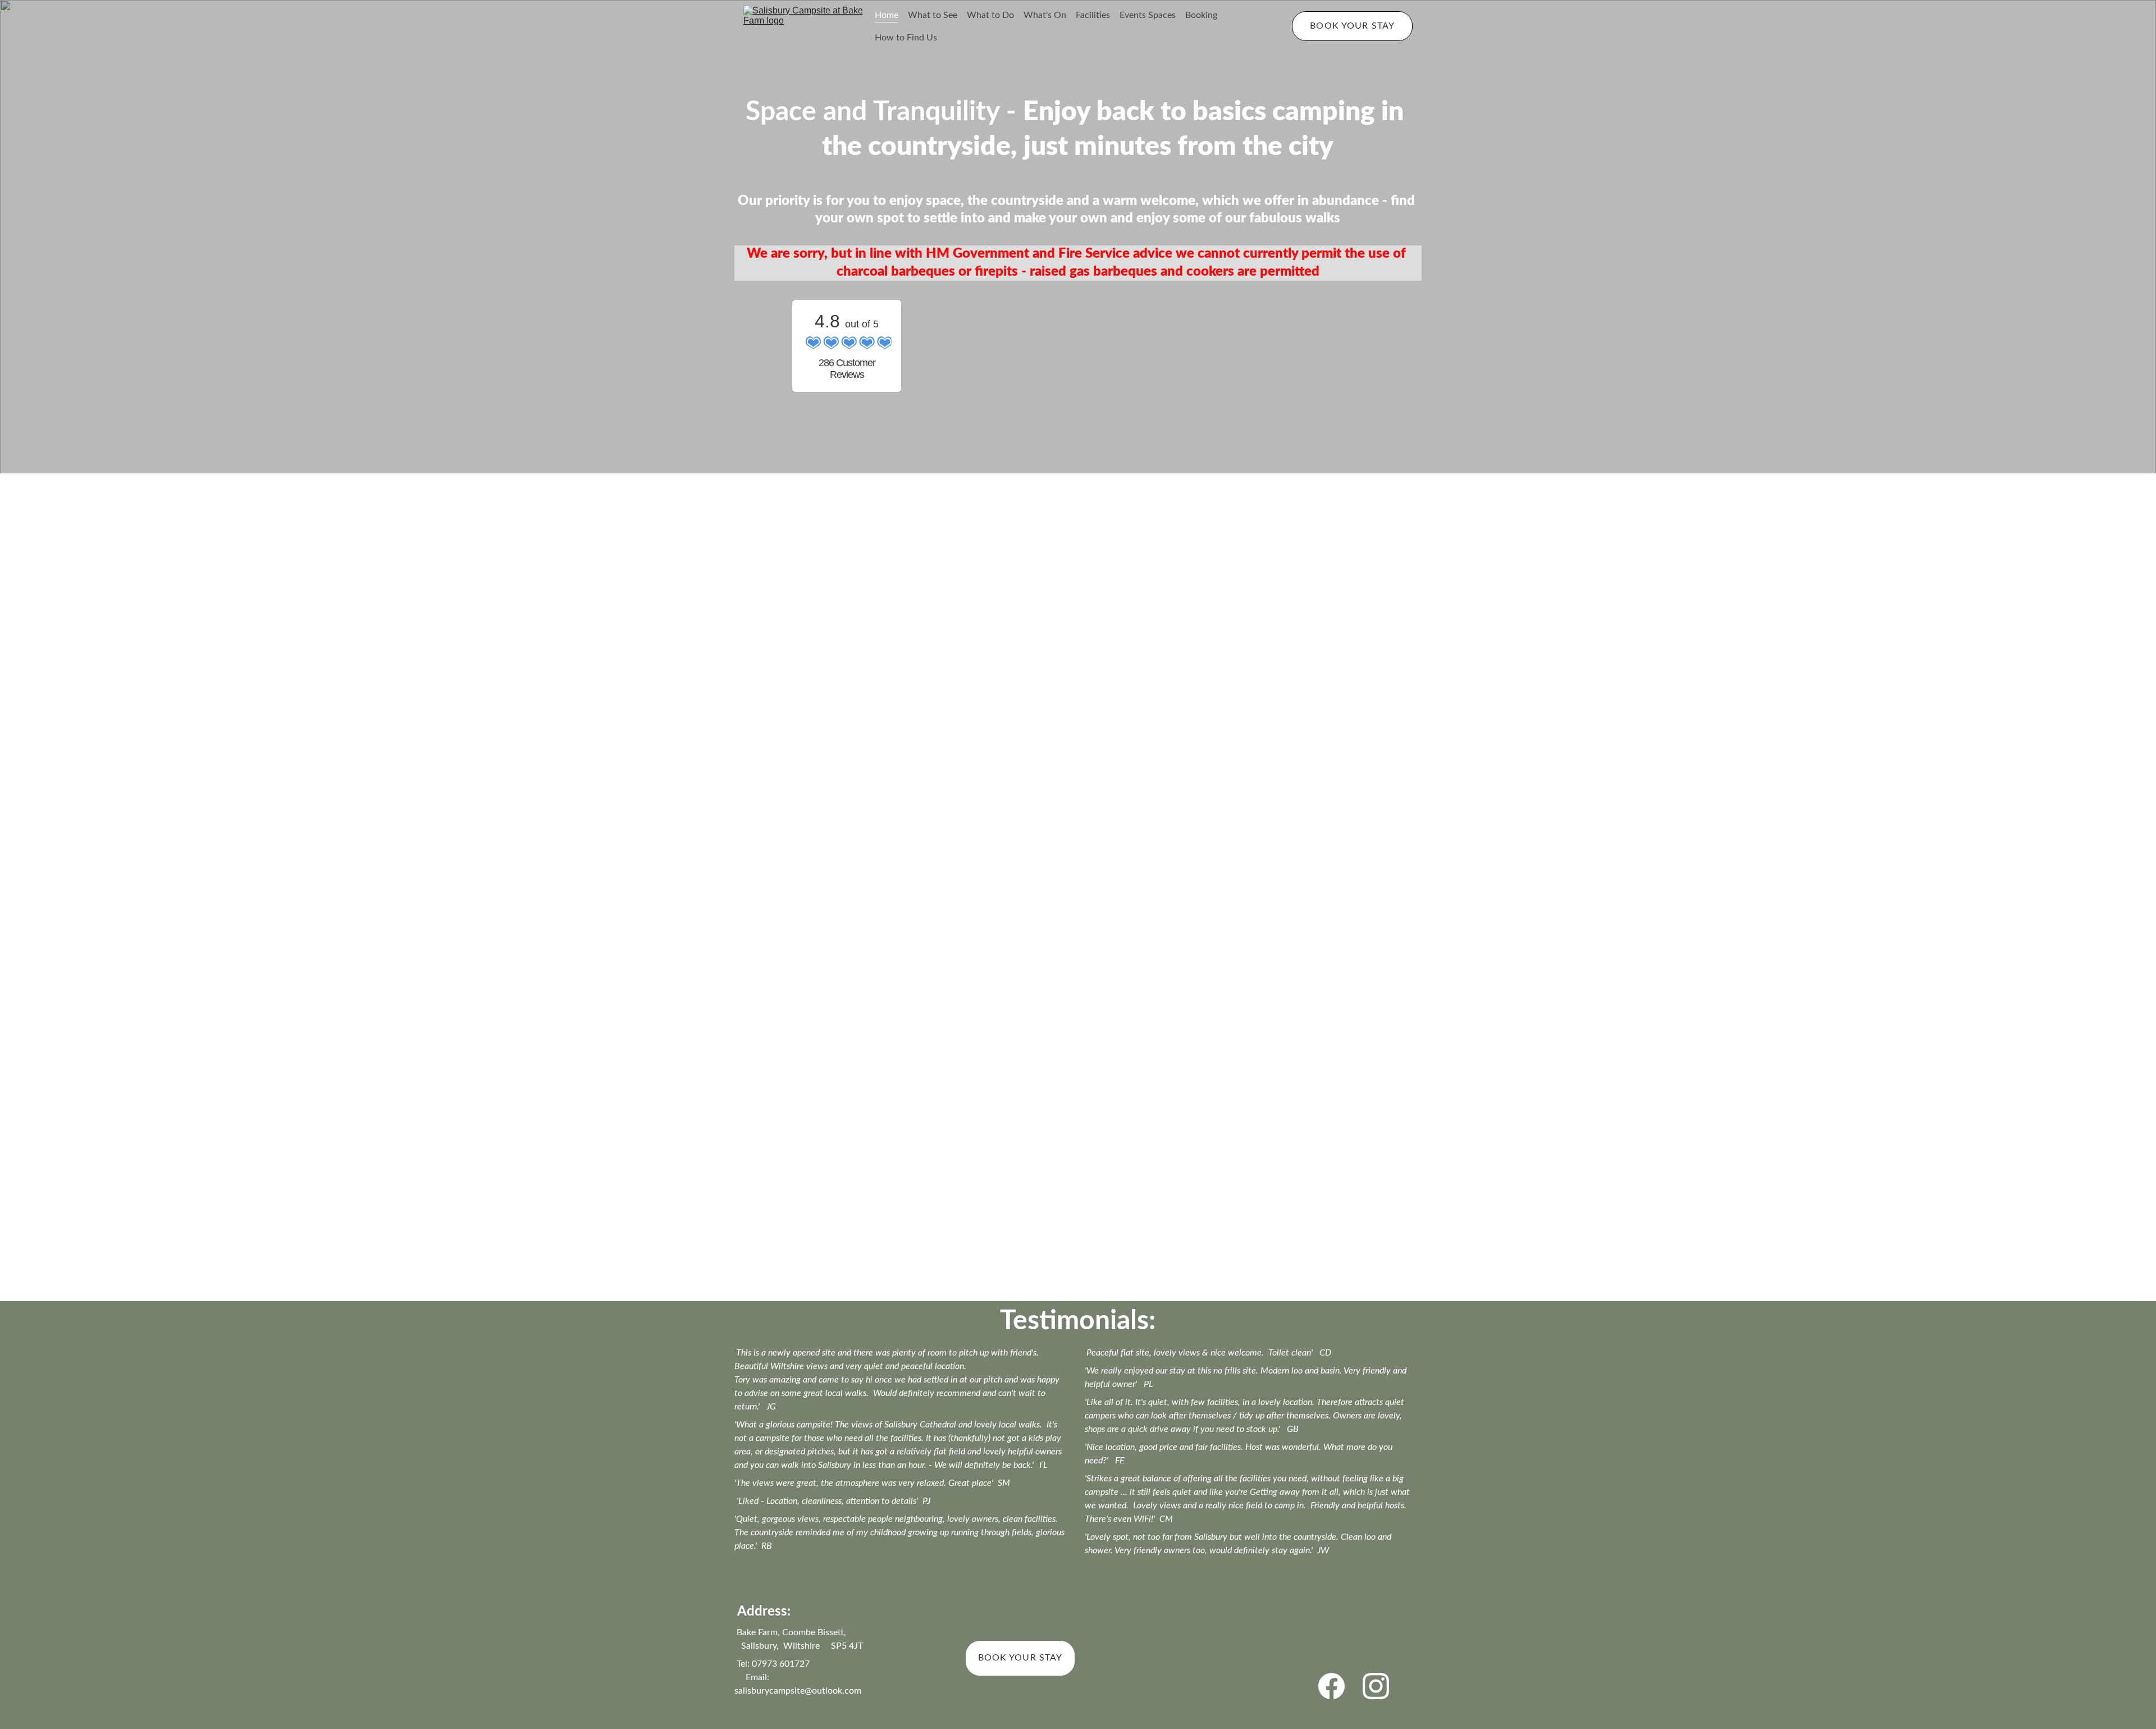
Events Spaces (1148, 15)
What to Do (990, 15)
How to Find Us (906, 38)
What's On (1045, 15)
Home (887, 15)
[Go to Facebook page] (1331, 1686)
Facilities (1093, 15)
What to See (933, 15)
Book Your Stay (1352, 26)
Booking (1201, 15)
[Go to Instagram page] (1376, 1686)
